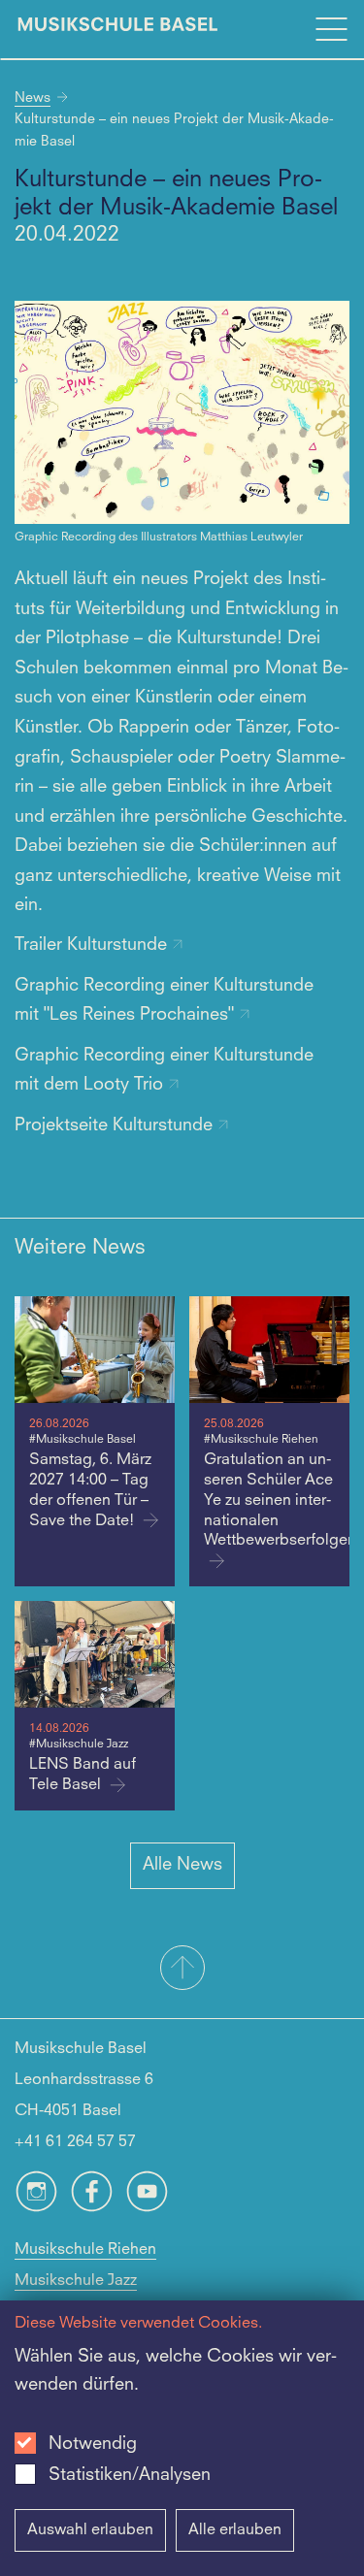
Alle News (182, 1865)
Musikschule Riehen (85, 2250)
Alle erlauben (235, 2530)
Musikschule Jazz (76, 2281)
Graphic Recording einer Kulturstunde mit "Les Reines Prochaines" (164, 1000)
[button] (182, 1970)
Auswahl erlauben (90, 2530)
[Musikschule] (118, 29)
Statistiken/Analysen (130, 2475)
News (33, 98)
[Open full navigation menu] (331, 29)
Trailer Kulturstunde (93, 945)
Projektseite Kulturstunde (116, 1125)
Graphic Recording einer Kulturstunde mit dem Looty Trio (164, 1070)
